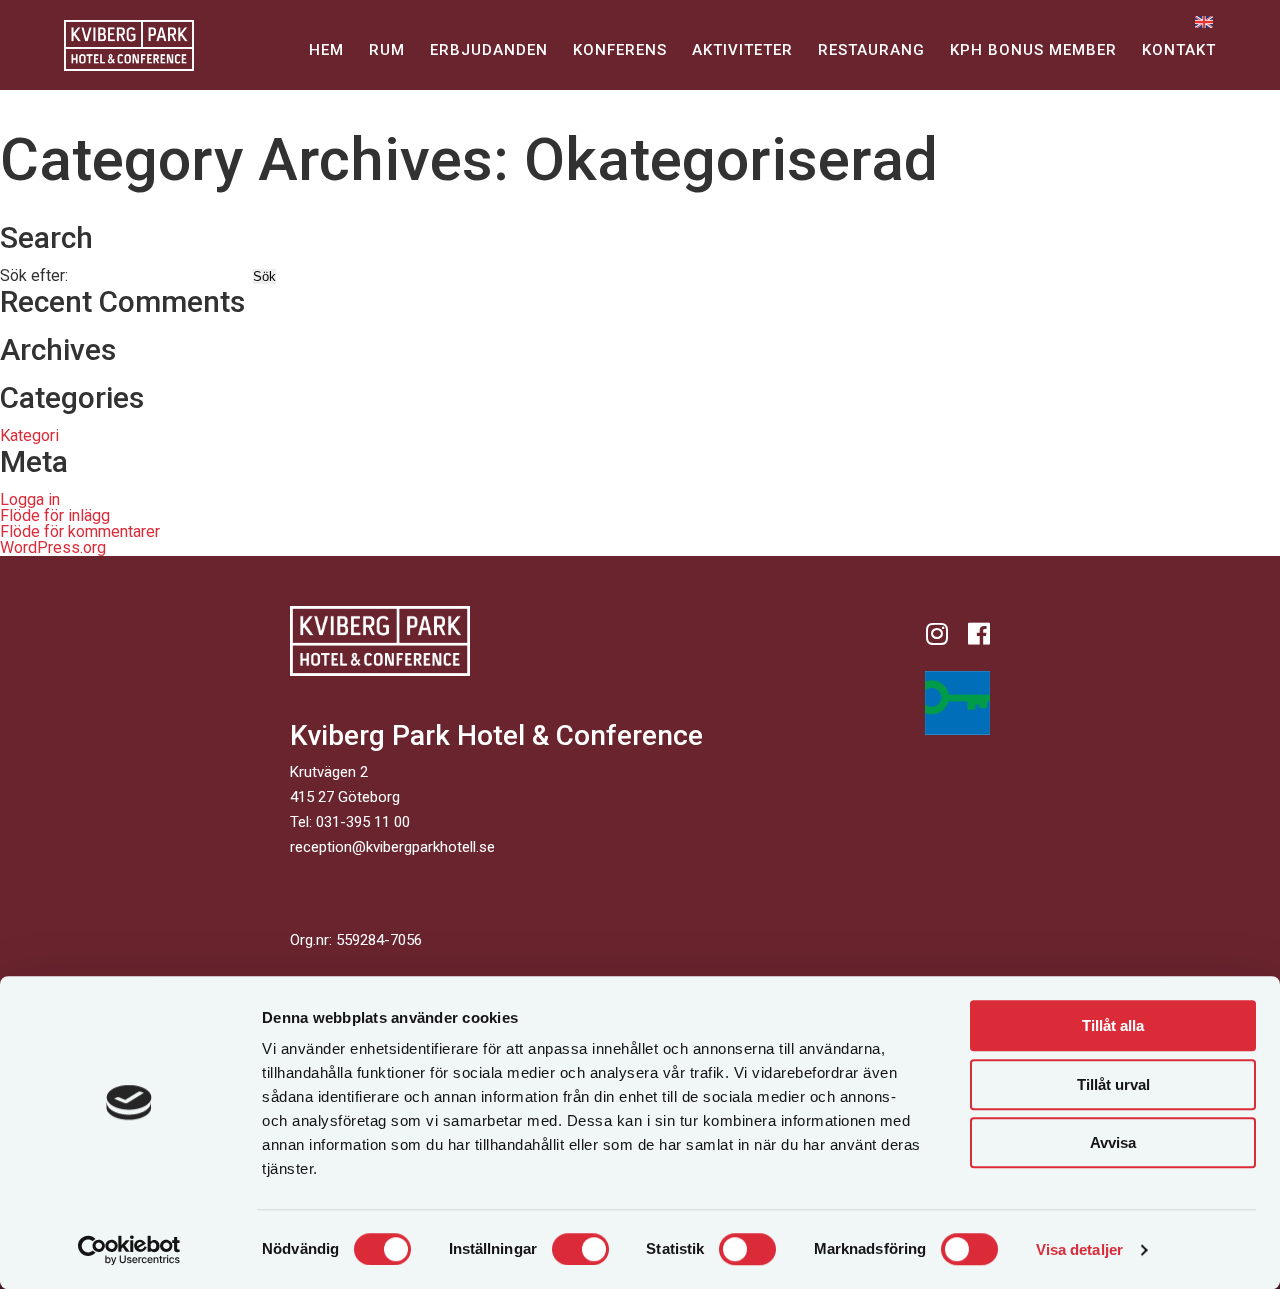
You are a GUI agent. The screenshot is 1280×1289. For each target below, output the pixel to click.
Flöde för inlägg (55, 515)
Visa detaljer (1079, 1249)
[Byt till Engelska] (1204, 21)
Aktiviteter (742, 50)
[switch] (580, 1249)
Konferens (620, 50)
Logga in (30, 499)
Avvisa (1113, 1142)
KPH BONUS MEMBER (1033, 50)
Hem (326, 50)
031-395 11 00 (363, 822)
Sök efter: (34, 275)
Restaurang (871, 50)
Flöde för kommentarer (80, 531)
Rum (387, 50)
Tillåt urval (1113, 1084)
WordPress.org (53, 547)
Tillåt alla (1113, 1025)
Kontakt (1179, 50)
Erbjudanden (489, 50)
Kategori (29, 435)
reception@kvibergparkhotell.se (392, 847)
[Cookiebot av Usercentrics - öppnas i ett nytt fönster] (129, 1250)
